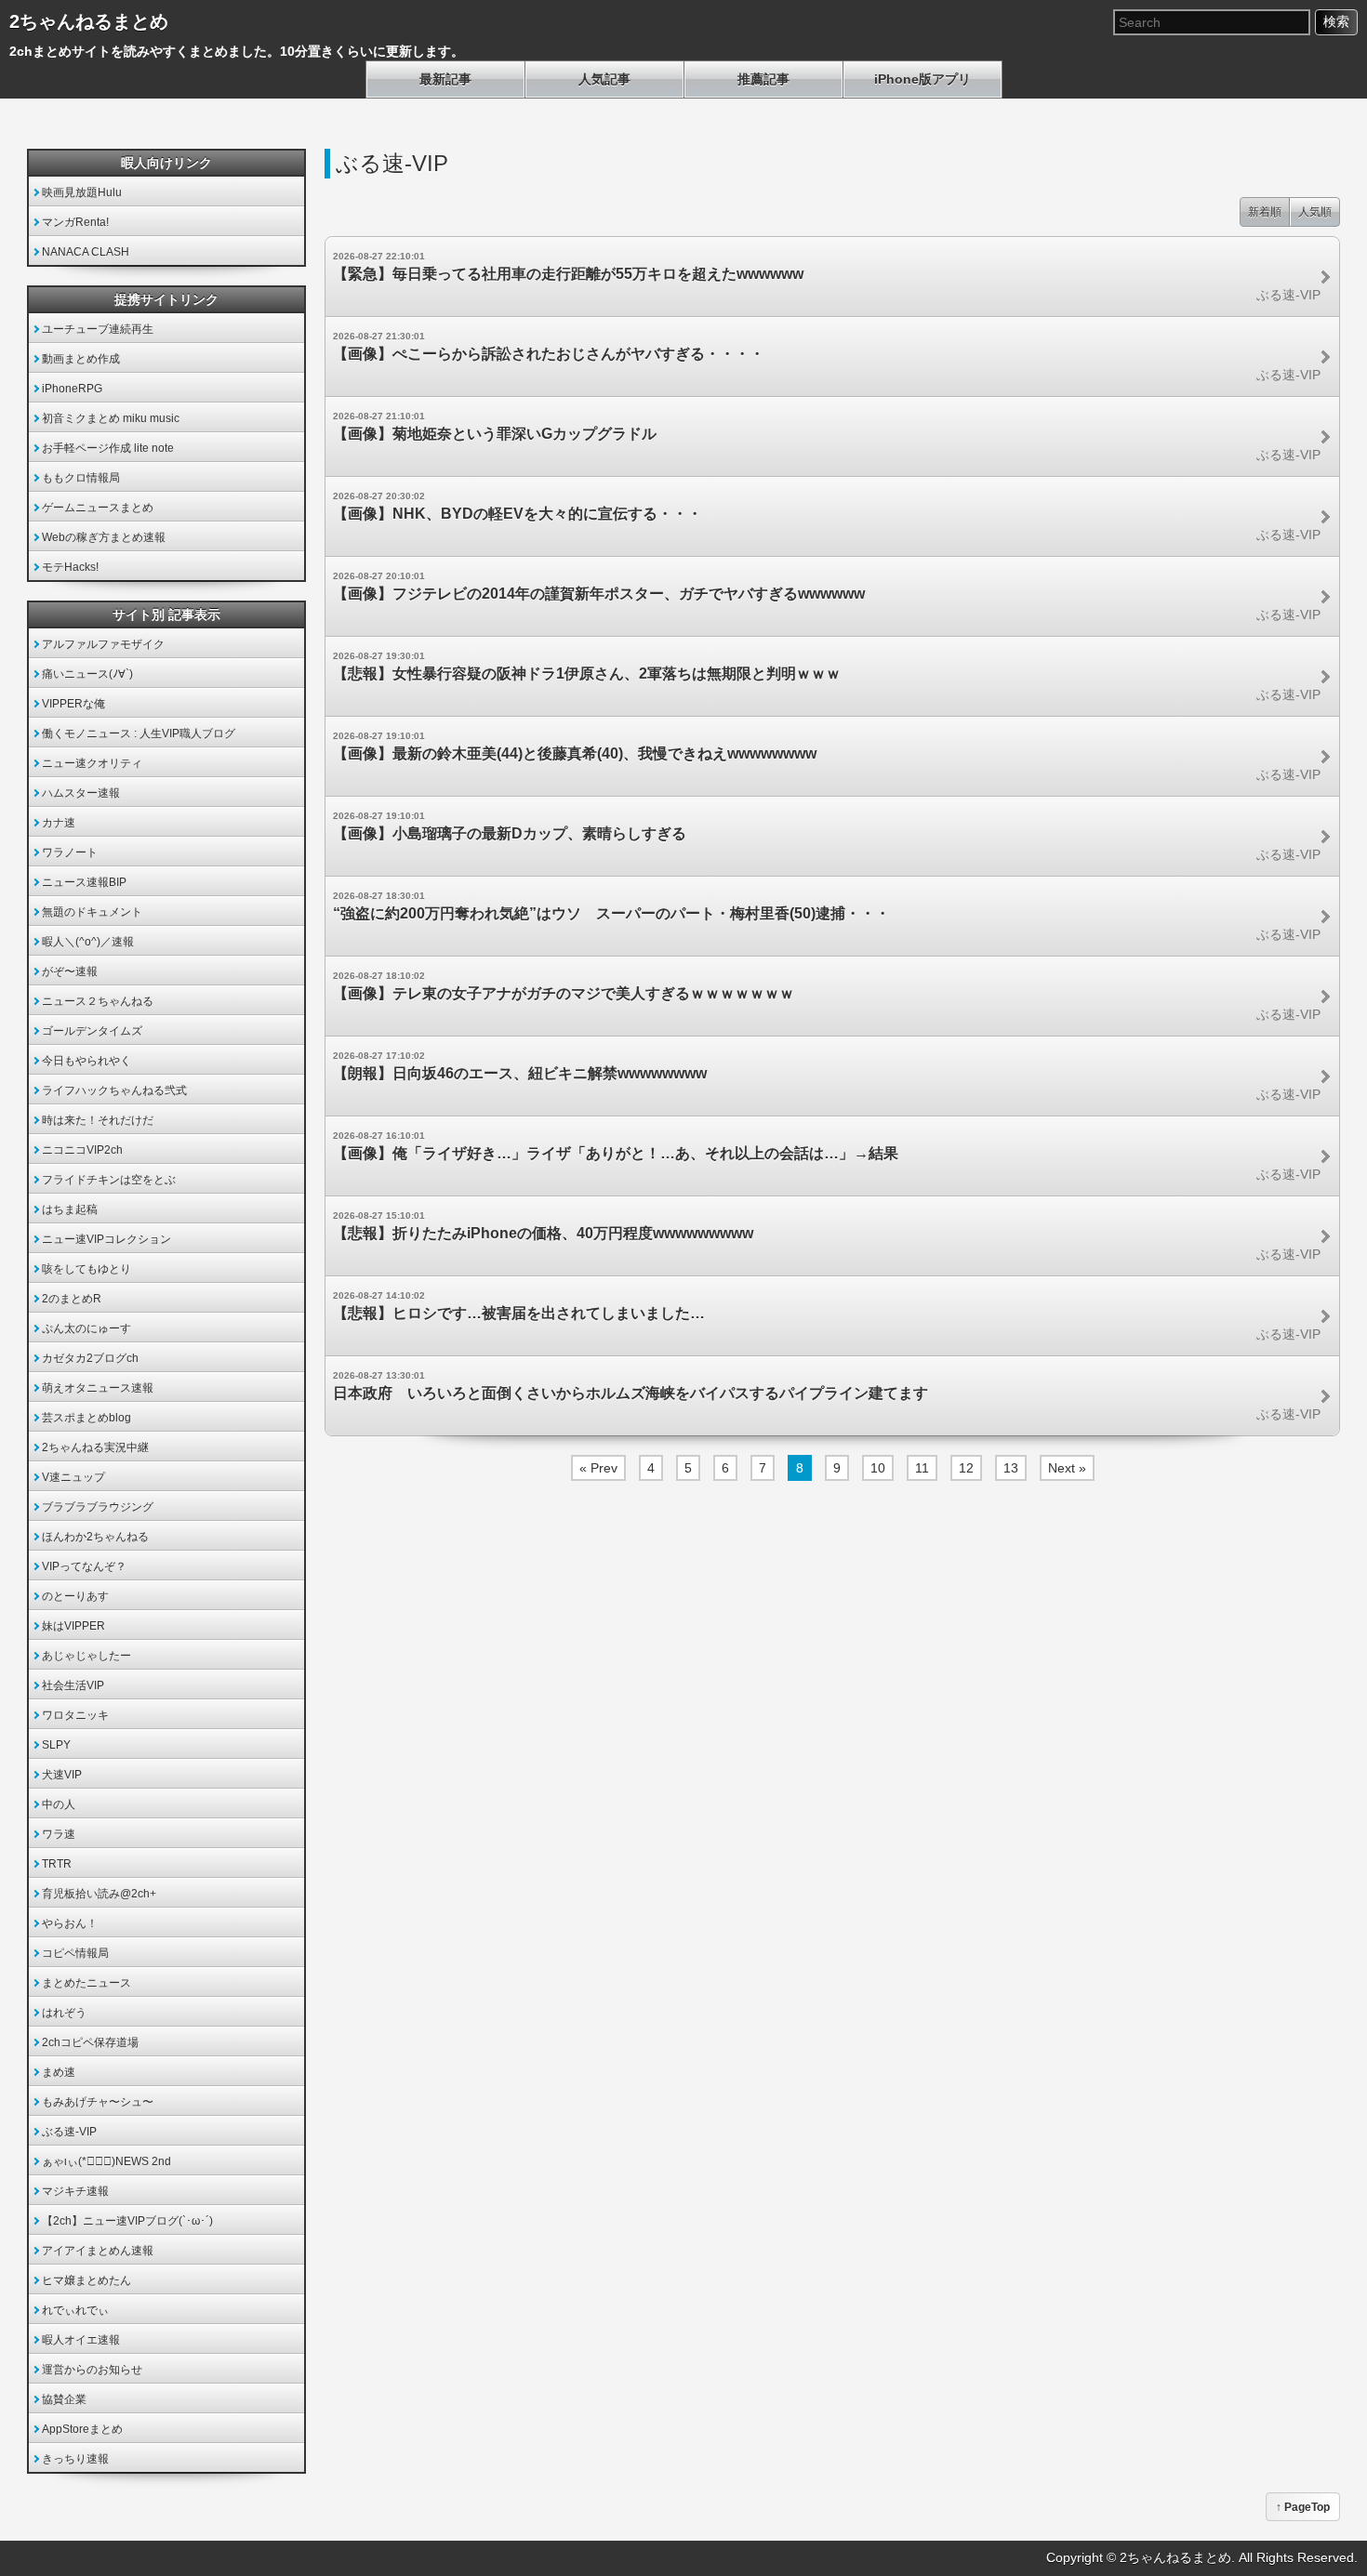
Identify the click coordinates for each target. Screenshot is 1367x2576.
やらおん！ (70, 1923)
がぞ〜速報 (70, 971)
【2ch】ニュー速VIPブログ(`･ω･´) (127, 2221)
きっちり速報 (75, 2459)
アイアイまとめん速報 (98, 2251)
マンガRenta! (75, 222)
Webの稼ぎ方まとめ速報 (104, 537)
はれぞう (64, 2013)
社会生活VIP (73, 1685)
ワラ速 (59, 1834)
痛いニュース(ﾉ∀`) (87, 674)
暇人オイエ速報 (81, 2340)
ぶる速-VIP (69, 2132)
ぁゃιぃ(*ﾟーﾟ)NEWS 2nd (106, 2161)
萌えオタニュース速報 (98, 1388)
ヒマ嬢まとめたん (86, 2280)
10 (878, 1468)
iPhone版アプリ (922, 79)
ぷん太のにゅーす (86, 1328)
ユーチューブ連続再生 (98, 329)
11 (922, 1468)
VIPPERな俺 (73, 704)
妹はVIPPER (73, 1626)
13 (1011, 1468)
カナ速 (59, 823)
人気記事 (604, 79)
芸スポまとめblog (86, 1418)
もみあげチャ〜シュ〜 (98, 2102)
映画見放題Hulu (82, 192)
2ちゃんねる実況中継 (95, 1447)
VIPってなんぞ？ (84, 1566)
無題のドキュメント (92, 912)
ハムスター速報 (81, 793)
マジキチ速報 (75, 2191)
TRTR (57, 1864)
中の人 (59, 1804)
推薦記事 (763, 79)
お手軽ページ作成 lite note (108, 448)
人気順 (1315, 212)
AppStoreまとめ (82, 2429)
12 (966, 1468)
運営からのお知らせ (92, 2370)
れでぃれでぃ (75, 2310)
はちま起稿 (70, 1209)
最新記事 (445, 79)
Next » (1067, 1468)
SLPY (56, 1745)
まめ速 (59, 2072)
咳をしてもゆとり (86, 1269)
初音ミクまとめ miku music (111, 418)
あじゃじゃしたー (86, 1656)
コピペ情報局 (75, 1953)
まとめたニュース (86, 1983)
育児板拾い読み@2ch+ (99, 1894)
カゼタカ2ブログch (90, 1358)
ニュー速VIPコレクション (106, 1239)
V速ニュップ (73, 1477)
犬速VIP (62, 1775)
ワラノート (70, 852)
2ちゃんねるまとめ (89, 21)
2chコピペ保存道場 (90, 2042)
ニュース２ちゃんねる (98, 1001)
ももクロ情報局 (81, 478)
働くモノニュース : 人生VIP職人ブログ (139, 733)
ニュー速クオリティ (92, 763)
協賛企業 (64, 2399)
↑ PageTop (1303, 2507)
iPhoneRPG (72, 389)
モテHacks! (70, 567)
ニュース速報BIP (84, 882)
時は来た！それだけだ (98, 1120)
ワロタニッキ (75, 1715)
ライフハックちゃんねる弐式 (114, 1090)
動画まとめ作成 (81, 359)
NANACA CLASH (86, 252)
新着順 (1265, 212)
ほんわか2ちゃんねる (95, 1537)
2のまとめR (72, 1299)
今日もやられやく (86, 1061)
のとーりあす (75, 1596)
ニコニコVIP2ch (82, 1150)
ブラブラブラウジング (98, 1507)
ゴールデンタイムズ (92, 1031)
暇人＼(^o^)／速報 (88, 942)
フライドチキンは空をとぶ (109, 1180)
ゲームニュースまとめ (98, 508)
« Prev (598, 1468)
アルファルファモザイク (103, 644)
